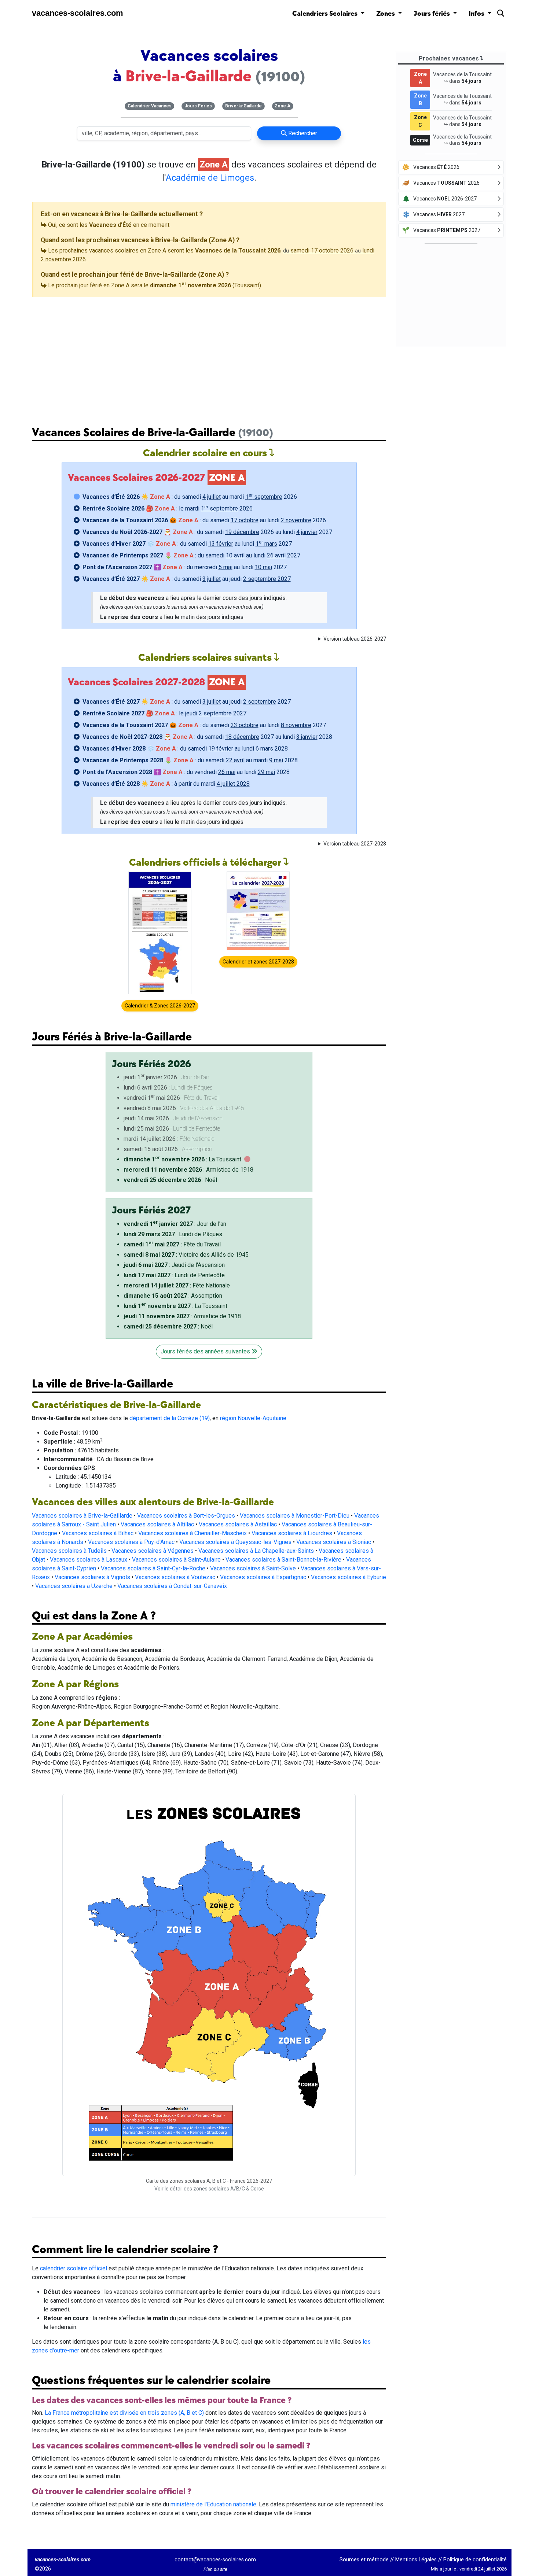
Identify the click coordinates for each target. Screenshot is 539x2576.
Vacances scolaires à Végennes (153, 1551)
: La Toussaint (182, 1159)
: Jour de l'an (175, 1224)
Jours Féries (198, 106)
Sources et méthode (364, 2560)
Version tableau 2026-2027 (355, 639)
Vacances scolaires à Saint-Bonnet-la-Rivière (283, 1560)
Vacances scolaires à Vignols (92, 1577)
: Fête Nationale (177, 1285)
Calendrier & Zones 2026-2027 (160, 1006)
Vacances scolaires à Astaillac (238, 1524)
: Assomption (173, 1296)
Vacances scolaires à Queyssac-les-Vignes (235, 1542)
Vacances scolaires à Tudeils (69, 1551)
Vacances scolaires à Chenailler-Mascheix (192, 1533)
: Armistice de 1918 (188, 1170)
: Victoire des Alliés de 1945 (186, 1255)
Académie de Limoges (210, 178)
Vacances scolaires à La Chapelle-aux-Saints (256, 1551)
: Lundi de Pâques (173, 1234)
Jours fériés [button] (432, 14)
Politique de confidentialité (475, 2560)
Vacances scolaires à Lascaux (89, 1560)
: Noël (170, 1180)
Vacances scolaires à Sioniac (334, 1542)
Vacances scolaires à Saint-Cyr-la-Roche (153, 1568)
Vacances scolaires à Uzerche (74, 1586)
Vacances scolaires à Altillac (157, 1524)
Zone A (283, 106)
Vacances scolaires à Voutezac (175, 1577)
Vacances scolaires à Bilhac (98, 1533)
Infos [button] (477, 14)
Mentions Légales (416, 2560)
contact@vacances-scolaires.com (215, 2560)
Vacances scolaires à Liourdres (292, 1533)
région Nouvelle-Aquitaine (253, 1418)
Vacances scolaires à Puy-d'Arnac (131, 1542)
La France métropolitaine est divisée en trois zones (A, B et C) (124, 2413)
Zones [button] (386, 14)
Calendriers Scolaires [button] (326, 14)
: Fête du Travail (172, 1244)
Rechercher (302, 133)
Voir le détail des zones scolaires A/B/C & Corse (209, 2189)
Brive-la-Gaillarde (243, 106)
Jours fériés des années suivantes (206, 1351)
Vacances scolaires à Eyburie (349, 1577)
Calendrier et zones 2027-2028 (258, 962)
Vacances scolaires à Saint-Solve (253, 1568)
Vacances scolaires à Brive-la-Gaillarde (82, 1516)
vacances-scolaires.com (78, 13)
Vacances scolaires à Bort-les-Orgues (186, 1516)
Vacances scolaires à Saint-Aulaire (176, 1560)
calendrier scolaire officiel (74, 2268)
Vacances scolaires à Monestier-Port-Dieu (295, 1516)
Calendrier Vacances (150, 106)
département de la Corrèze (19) (170, 1418)
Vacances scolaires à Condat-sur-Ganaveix (172, 1586)
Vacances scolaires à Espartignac (263, 1577)
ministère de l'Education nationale (213, 2504)
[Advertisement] (209, 356)
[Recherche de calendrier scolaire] (501, 15)
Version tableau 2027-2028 (355, 844)
